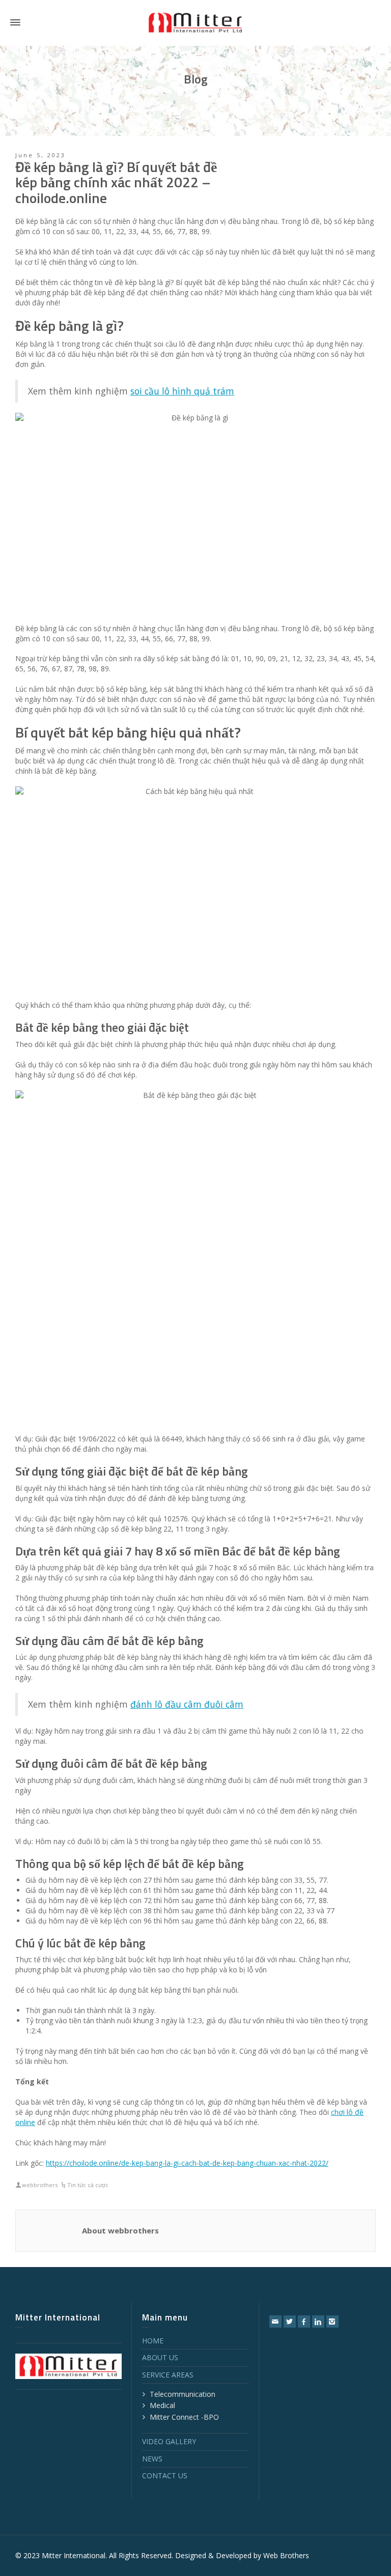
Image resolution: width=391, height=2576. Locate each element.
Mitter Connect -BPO (184, 2417)
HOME (153, 2341)
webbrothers (40, 2185)
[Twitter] (290, 2322)
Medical (162, 2405)
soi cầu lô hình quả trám (182, 391)
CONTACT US (165, 2475)
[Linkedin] (318, 2322)
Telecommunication (183, 2394)
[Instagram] (332, 2322)
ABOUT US (160, 2357)
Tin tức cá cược (88, 2185)
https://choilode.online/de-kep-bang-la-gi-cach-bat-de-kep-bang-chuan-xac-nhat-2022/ (187, 2163)
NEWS (152, 2459)
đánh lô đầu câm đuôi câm (187, 1704)
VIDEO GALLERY (169, 2441)
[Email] (275, 2322)
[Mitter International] (195, 22)
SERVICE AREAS (168, 2375)
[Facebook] (304, 2322)
